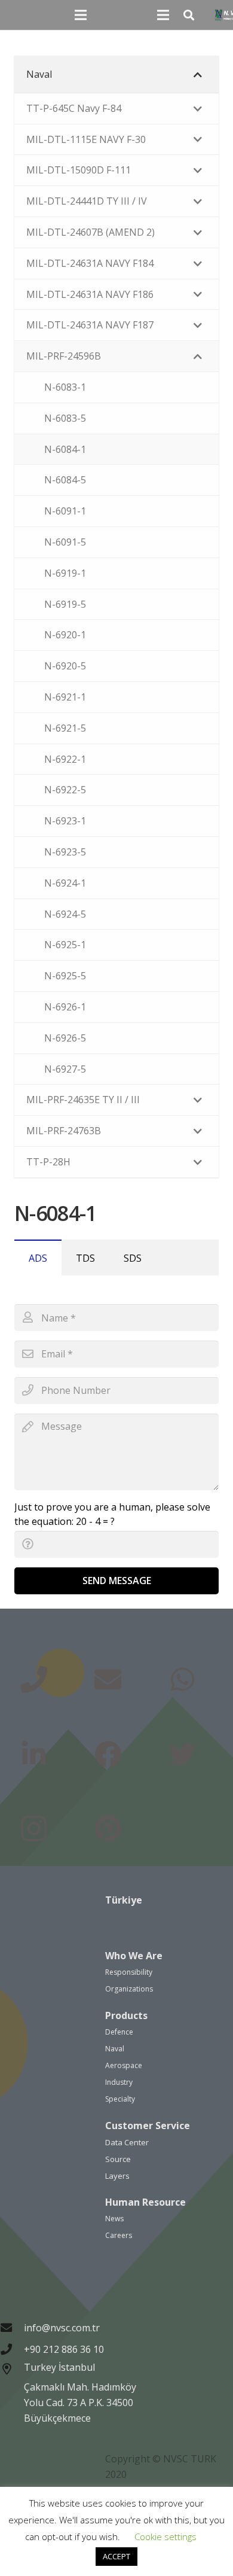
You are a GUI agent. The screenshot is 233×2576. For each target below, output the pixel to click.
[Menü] (81, 15)
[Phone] (34, 1680)
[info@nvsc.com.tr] (12, 2327)
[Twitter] (183, 1755)
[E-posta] (108, 1680)
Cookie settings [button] (165, 2537)
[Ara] (189, 15)
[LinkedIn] (34, 1755)
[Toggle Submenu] (198, 74)
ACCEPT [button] (116, 2556)
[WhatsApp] (183, 1680)
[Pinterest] (108, 1829)
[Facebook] (108, 1755)
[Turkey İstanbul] (12, 2394)
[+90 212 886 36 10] (12, 2349)
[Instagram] (34, 1829)
